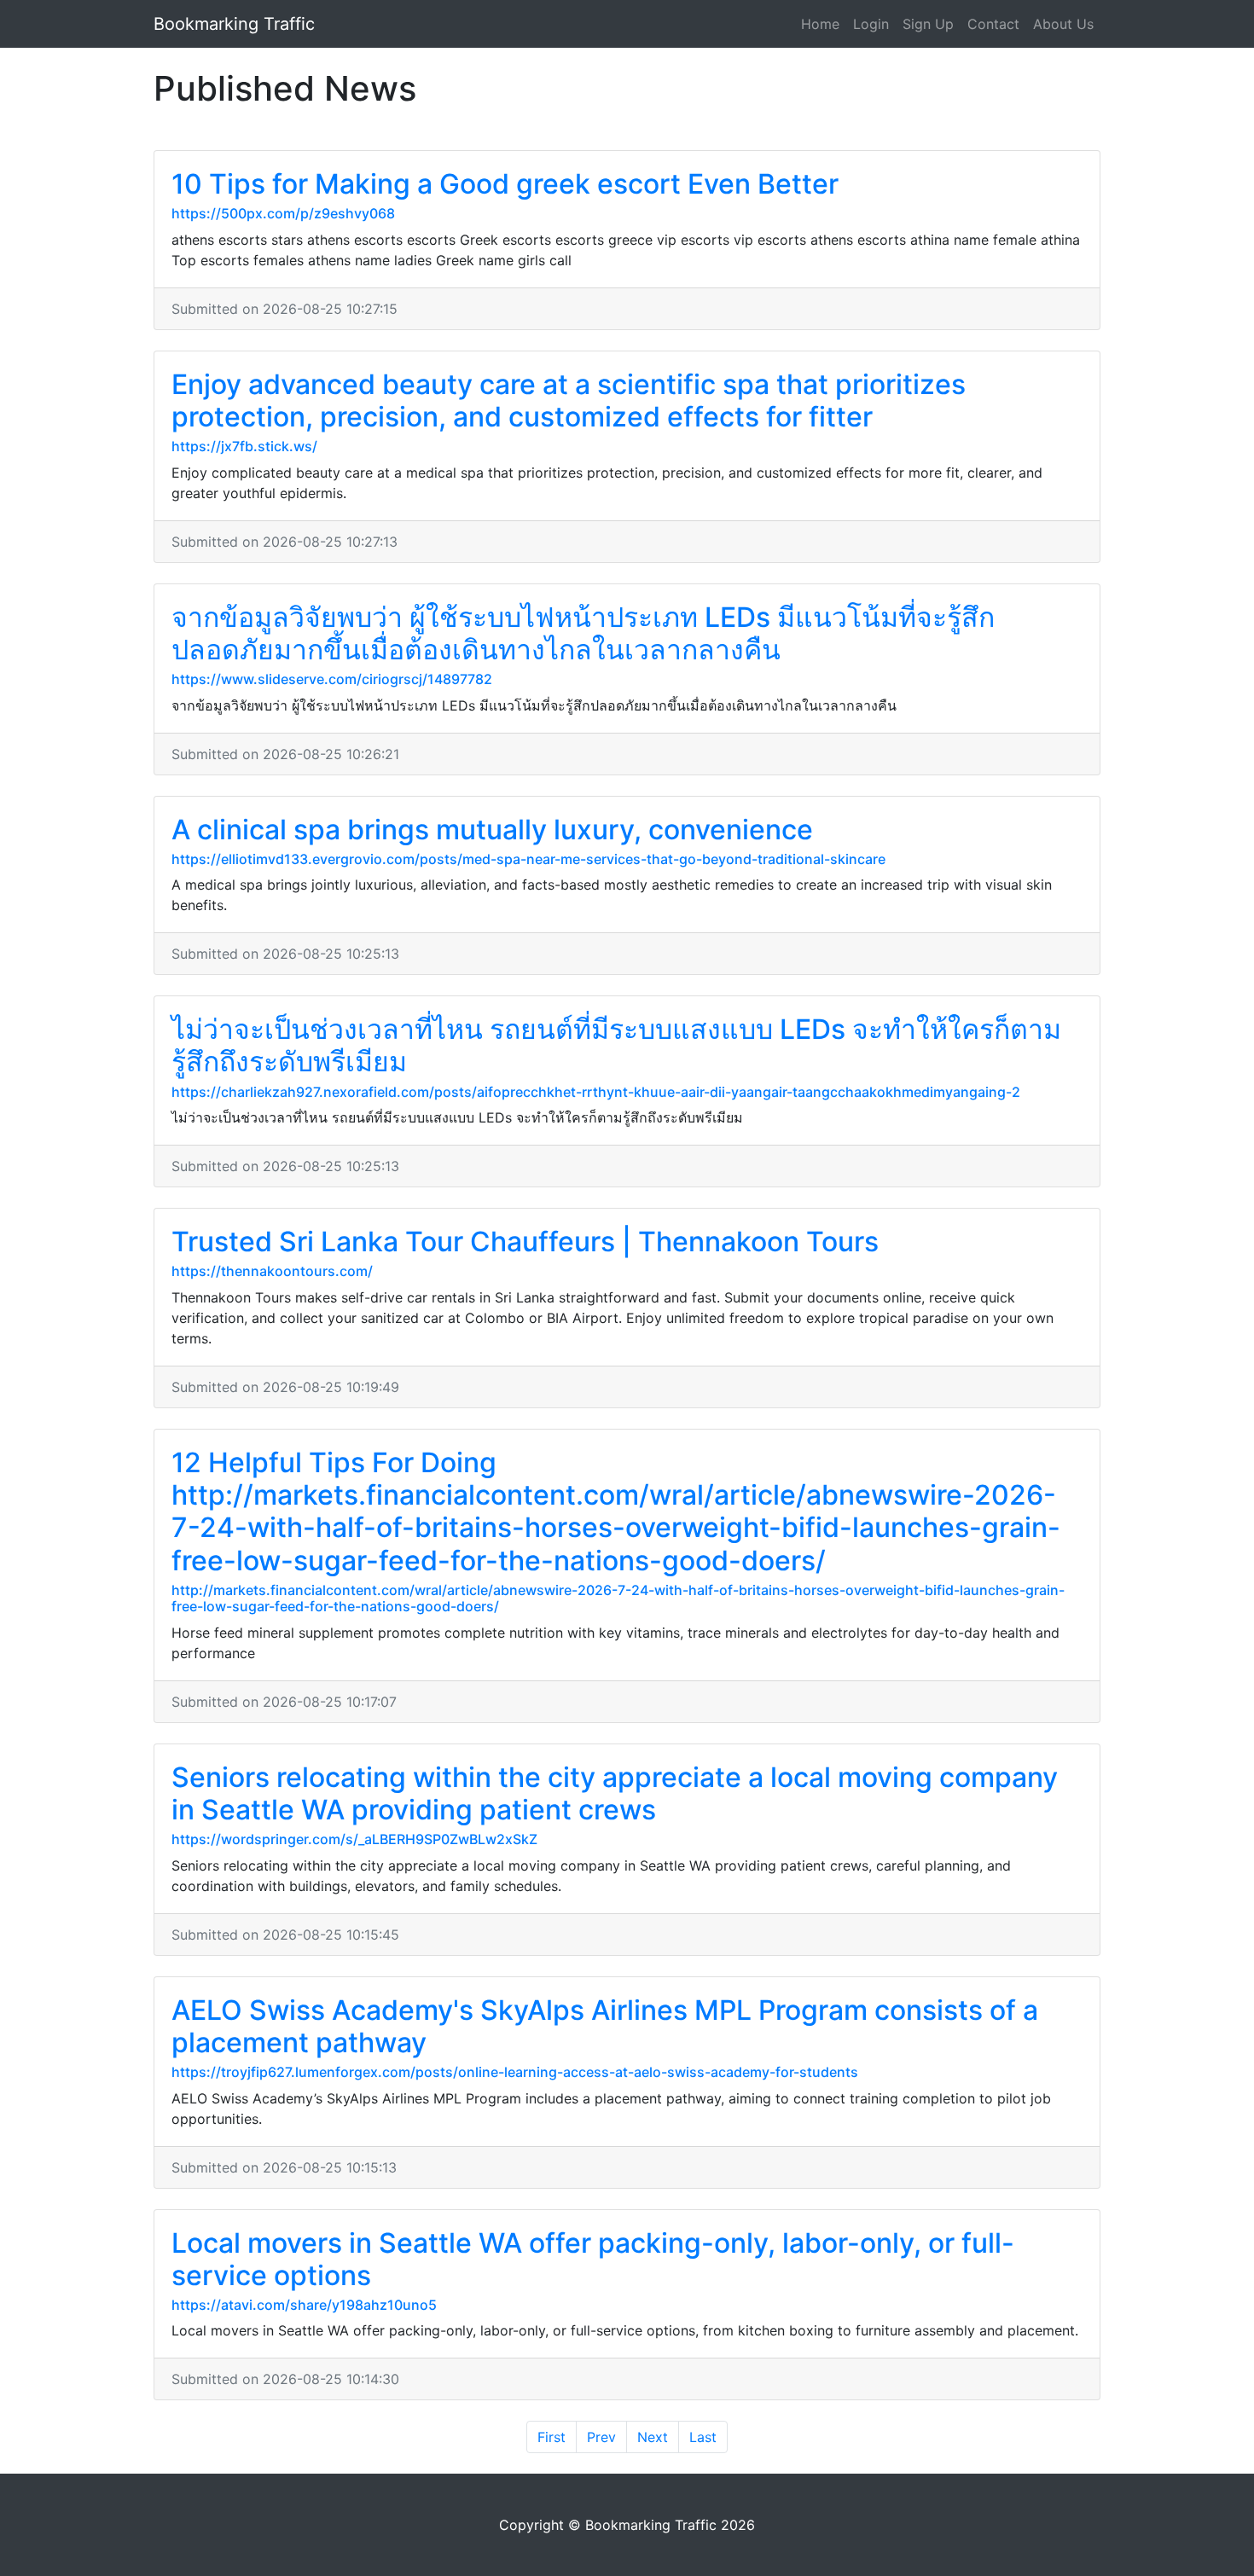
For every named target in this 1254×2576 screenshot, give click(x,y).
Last (703, 2437)
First (552, 2437)
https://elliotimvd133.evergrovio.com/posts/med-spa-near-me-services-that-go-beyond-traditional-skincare (528, 859)
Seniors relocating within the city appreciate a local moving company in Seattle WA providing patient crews (615, 1793)
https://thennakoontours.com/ (272, 1271)
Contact (993, 24)
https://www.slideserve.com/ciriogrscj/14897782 (332, 679)
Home (820, 24)
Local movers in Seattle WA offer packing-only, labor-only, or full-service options (593, 2259)
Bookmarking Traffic (234, 24)
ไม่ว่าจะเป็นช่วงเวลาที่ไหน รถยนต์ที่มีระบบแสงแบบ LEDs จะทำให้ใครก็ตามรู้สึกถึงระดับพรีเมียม (616, 1045)
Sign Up (928, 24)
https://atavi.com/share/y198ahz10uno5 (304, 2305)
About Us (1063, 24)
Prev (601, 2437)
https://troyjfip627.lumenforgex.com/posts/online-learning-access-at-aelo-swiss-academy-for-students (515, 2072)
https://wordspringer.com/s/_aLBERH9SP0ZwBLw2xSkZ (354, 1839)
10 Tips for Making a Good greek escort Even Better (505, 184)
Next (653, 2437)
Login (871, 24)
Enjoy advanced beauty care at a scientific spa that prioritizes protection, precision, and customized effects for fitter (569, 400)
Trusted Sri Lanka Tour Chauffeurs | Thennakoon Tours (525, 1242)
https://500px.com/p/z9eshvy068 (283, 213)
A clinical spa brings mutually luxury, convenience (492, 830)
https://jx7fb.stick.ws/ (244, 446)
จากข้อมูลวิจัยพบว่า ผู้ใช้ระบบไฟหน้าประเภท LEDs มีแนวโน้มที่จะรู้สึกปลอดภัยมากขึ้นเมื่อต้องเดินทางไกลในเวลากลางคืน (583, 633)
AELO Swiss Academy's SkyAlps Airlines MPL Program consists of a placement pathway (605, 2026)
